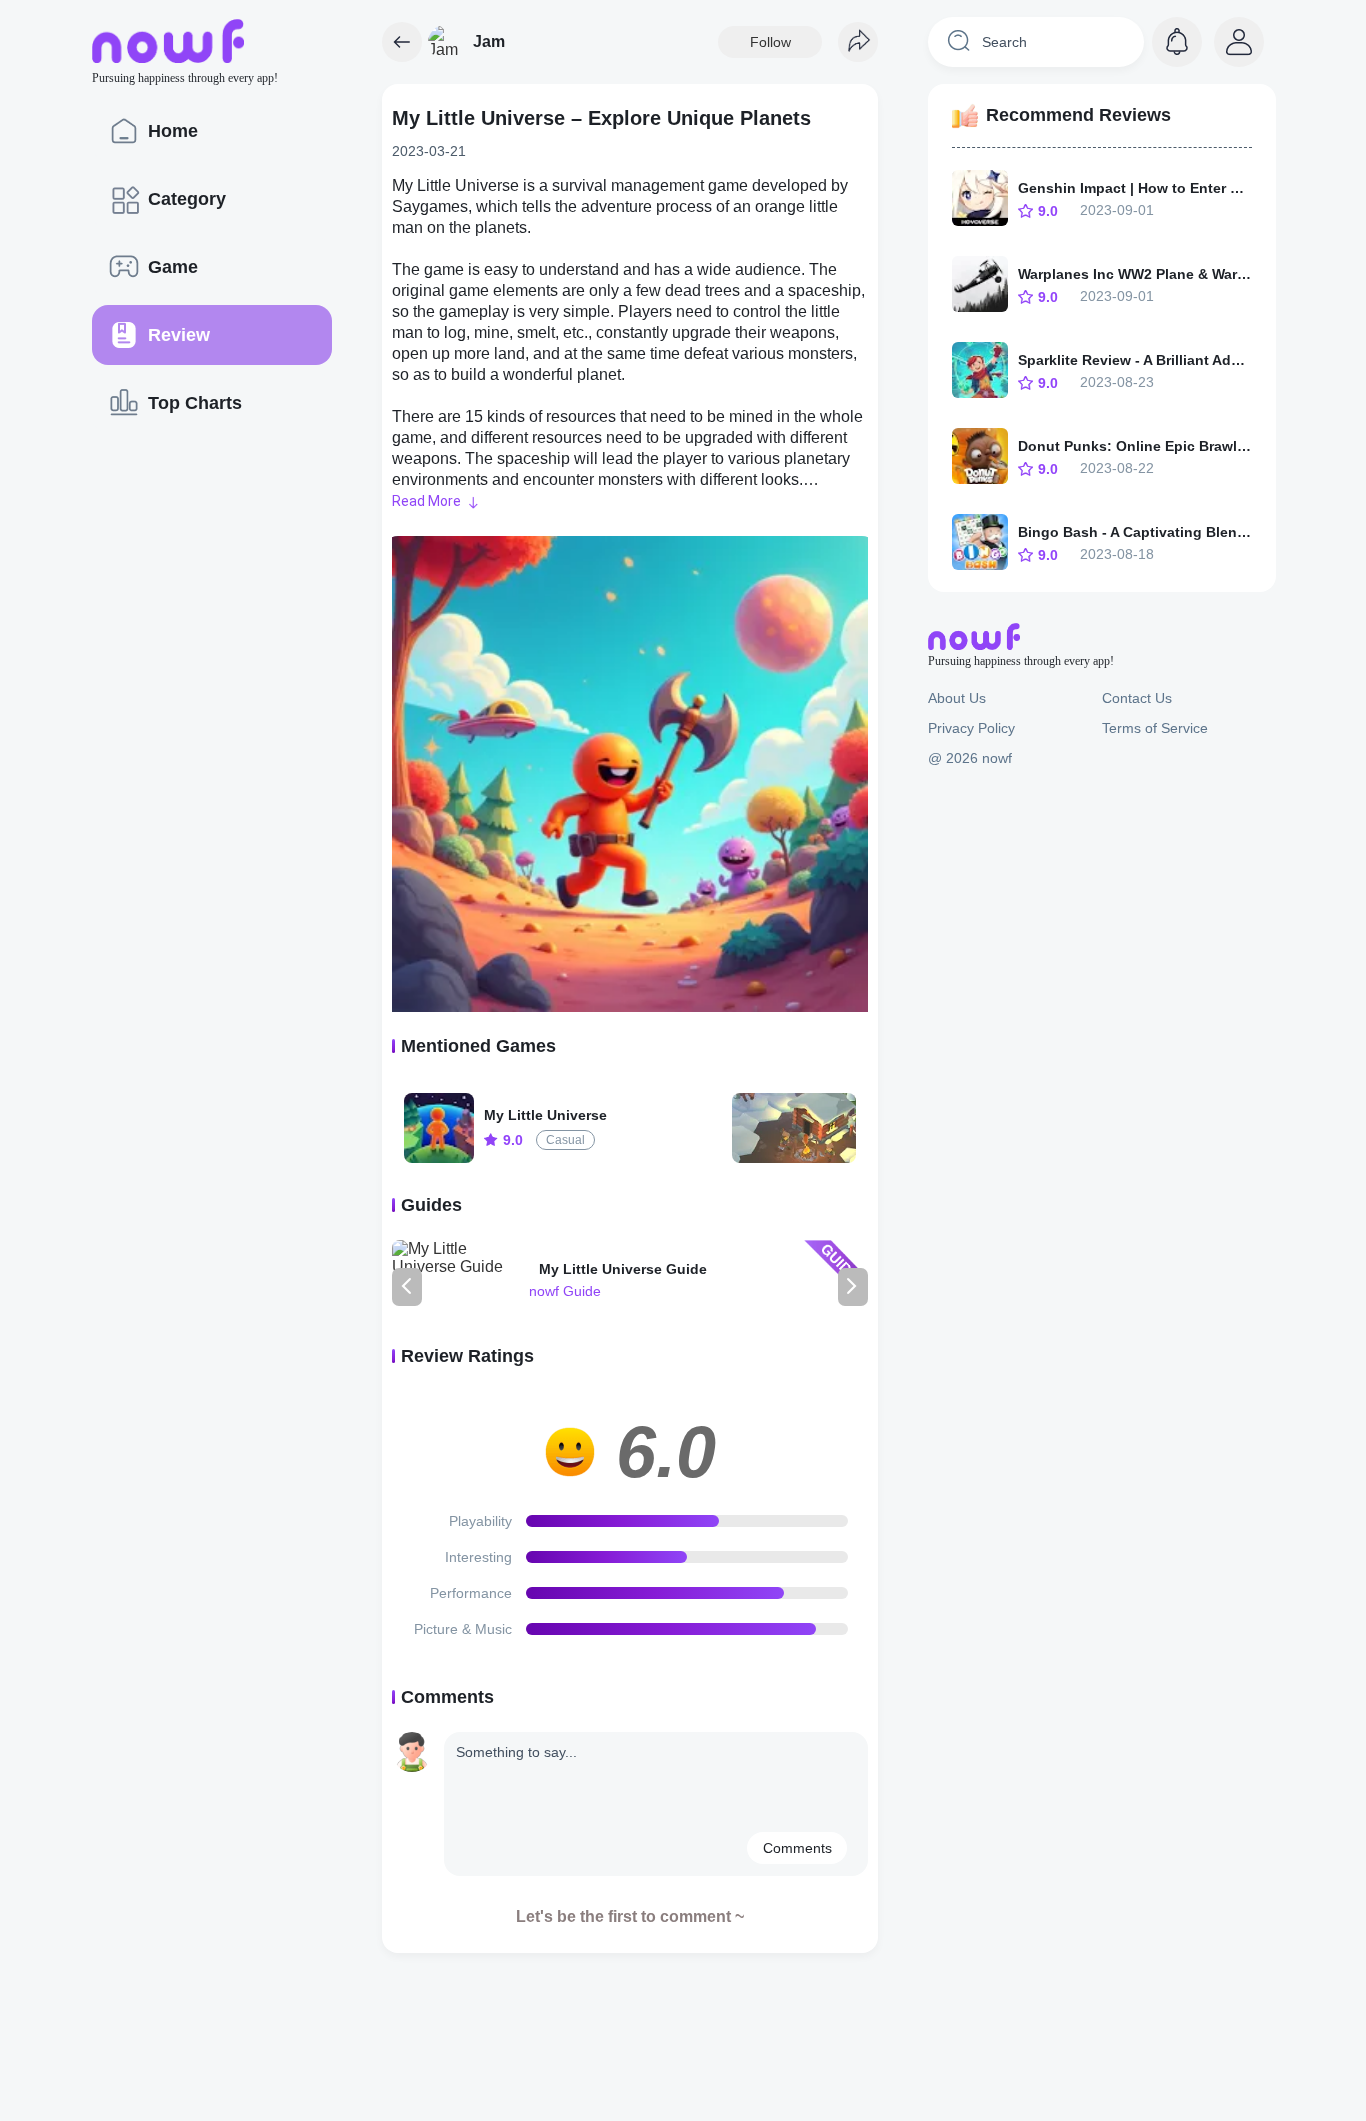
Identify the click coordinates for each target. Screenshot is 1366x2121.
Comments (797, 1848)
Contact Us (1137, 698)
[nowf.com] (402, 42)
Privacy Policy (971, 728)
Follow (770, 42)
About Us (957, 698)
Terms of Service (1155, 728)
